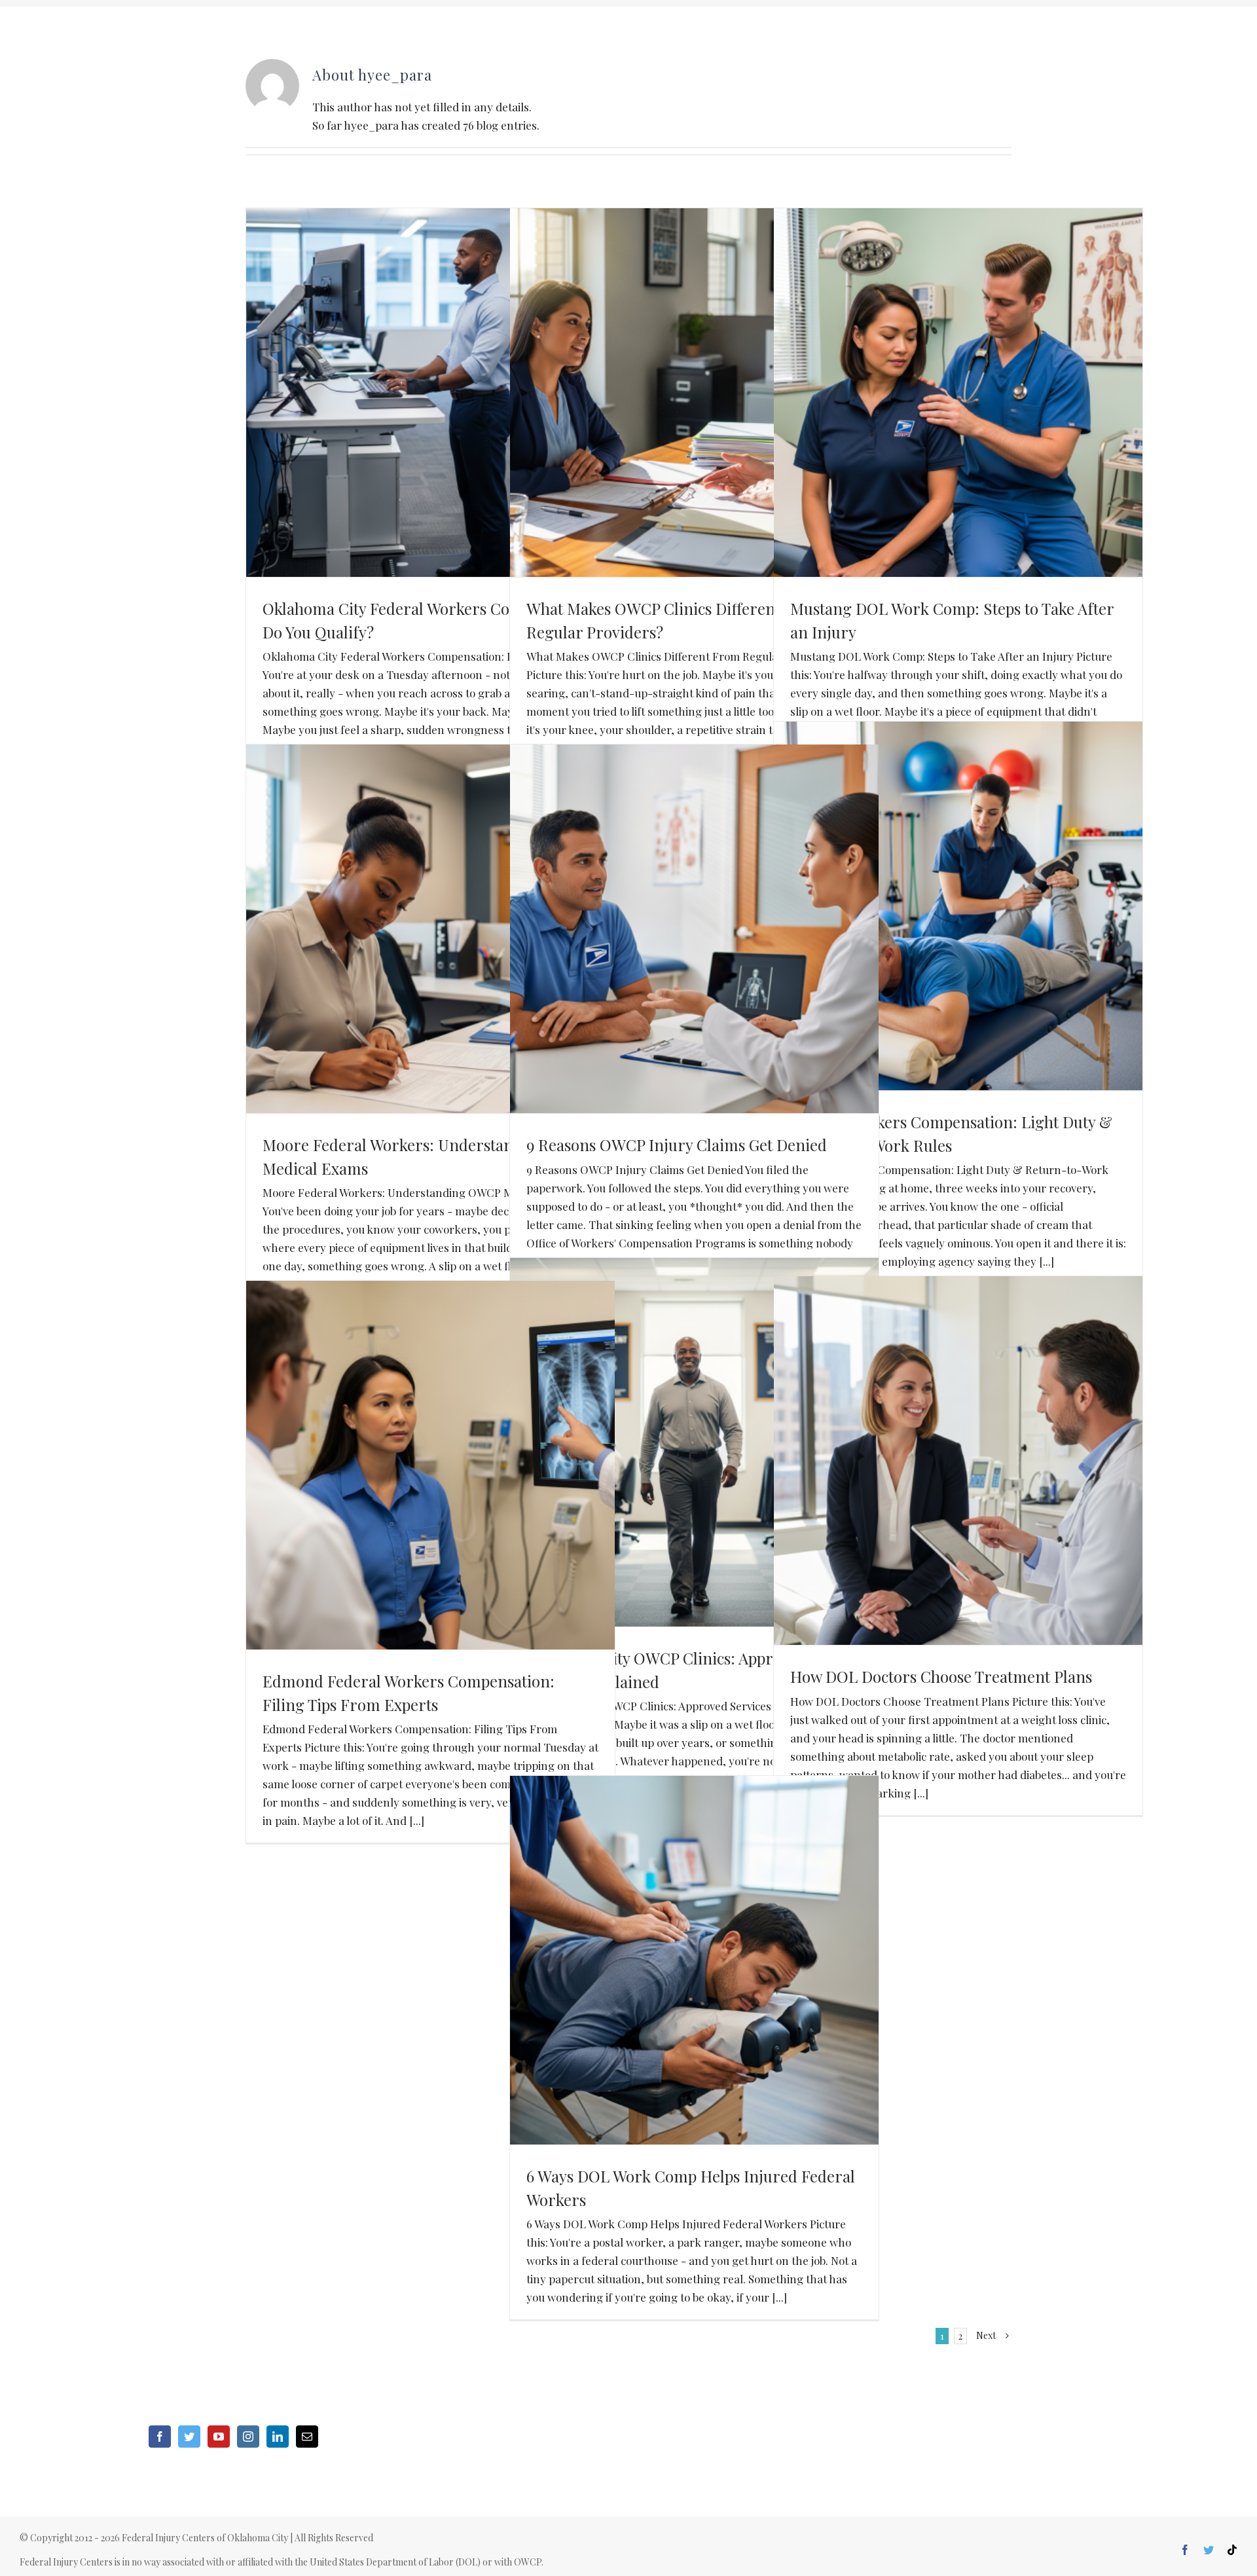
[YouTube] (219, 2437)
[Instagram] (248, 2437)
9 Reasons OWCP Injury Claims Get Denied (677, 1145)
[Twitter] (189, 2437)
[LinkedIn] (278, 2437)
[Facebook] (160, 2437)
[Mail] (307, 2437)
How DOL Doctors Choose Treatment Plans (941, 1676)
